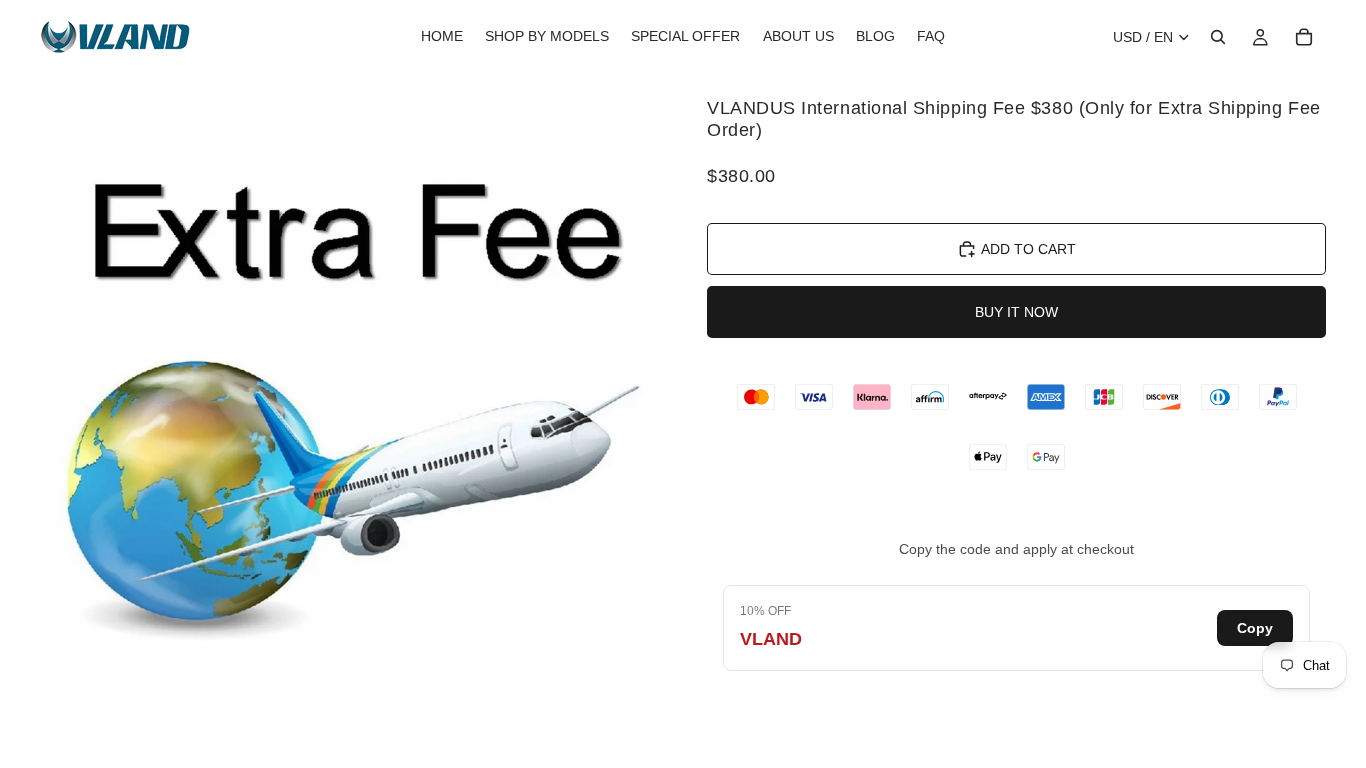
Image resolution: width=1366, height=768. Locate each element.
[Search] (1218, 37)
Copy (1255, 628)
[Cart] (1304, 37)
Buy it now (1016, 312)
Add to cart (1028, 249)
